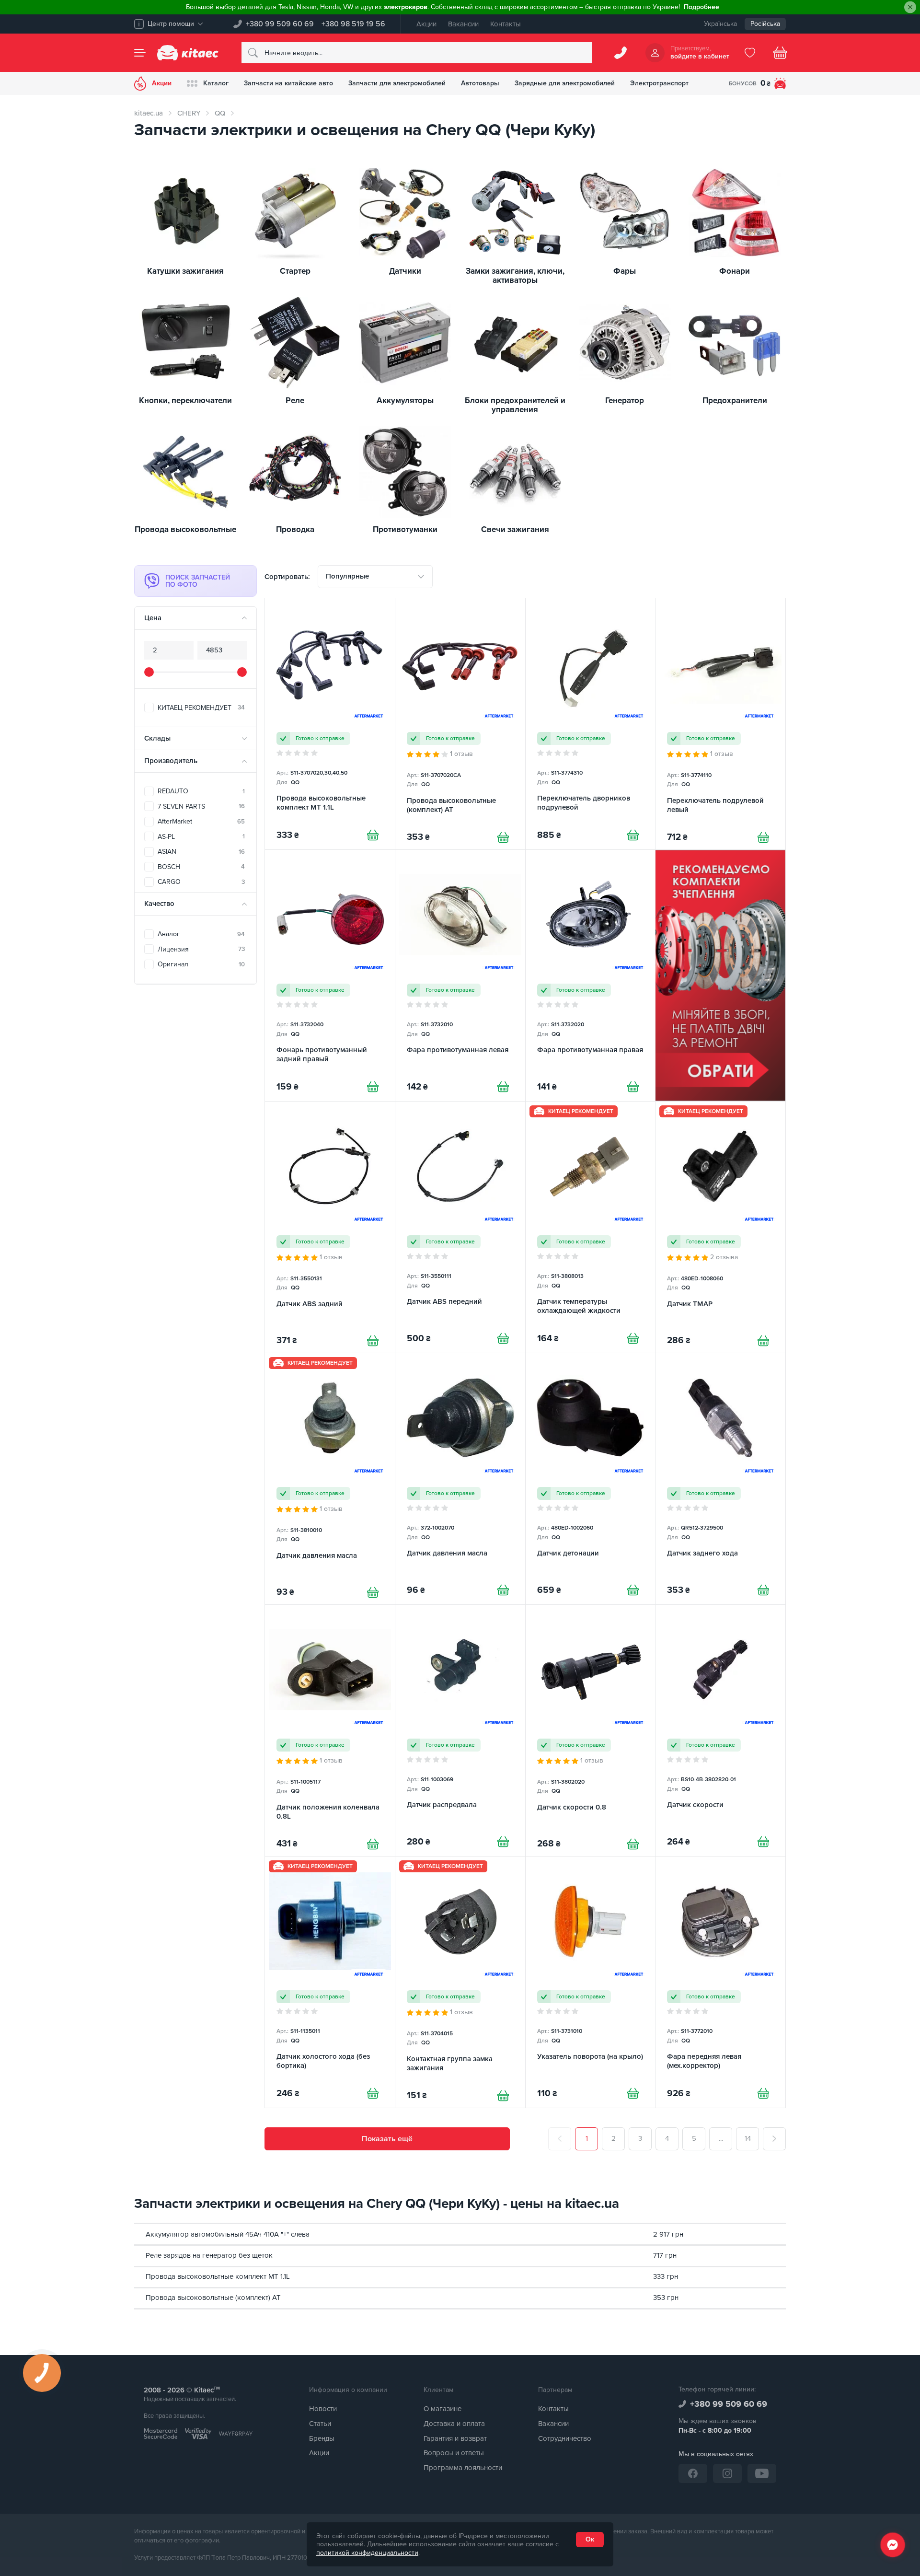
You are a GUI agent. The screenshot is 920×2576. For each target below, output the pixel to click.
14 (748, 2138)
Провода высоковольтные (185, 530)
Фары (625, 272)
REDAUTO (201, 791)
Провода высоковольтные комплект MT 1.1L (218, 2276)
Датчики (405, 272)
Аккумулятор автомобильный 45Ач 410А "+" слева (228, 2234)
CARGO (201, 882)
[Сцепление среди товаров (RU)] (720, 975)
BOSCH (201, 867)
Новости (323, 2409)
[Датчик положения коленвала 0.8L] (330, 1730)
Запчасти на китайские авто (288, 83)
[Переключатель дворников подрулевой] (591, 724)
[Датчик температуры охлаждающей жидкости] (591, 1227)
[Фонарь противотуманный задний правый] (330, 975)
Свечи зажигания (515, 530)
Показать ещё (387, 2139)
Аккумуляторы (405, 401)
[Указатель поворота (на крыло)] (591, 1982)
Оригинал (201, 964)
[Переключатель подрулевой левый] (720, 724)
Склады (157, 738)
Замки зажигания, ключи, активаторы (515, 276)
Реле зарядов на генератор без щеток (209, 2255)
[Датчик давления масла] (330, 1479)
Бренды (322, 2438)
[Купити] (373, 835)
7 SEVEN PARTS (201, 806)
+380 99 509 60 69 (280, 24)
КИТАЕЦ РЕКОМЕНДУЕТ (201, 708)
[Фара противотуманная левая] (460, 975)
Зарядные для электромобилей (565, 83)
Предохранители (735, 401)
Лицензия (201, 949)
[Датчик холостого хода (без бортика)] (330, 1982)
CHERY (189, 113)
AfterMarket (201, 821)
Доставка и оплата (454, 2424)
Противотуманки (405, 530)
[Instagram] (727, 2473)
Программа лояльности (463, 2468)
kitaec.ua (149, 113)
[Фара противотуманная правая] (591, 975)
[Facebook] (693, 2473)
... (721, 2138)
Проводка (295, 530)
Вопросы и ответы (454, 2453)
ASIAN (201, 852)
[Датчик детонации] (591, 1479)
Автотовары (480, 83)
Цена (153, 618)
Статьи (320, 2424)
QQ (220, 113)
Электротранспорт (659, 83)
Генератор (625, 401)
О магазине (443, 2409)
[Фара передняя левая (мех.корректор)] (720, 1982)
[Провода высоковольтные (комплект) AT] (460, 724)
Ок (590, 2539)
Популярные (347, 576)
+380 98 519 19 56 (353, 24)
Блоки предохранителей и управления (515, 405)
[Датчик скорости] (720, 1730)
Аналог (201, 934)
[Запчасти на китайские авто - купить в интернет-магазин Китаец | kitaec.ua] (188, 53)
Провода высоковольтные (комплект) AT (213, 2298)
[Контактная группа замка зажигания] (460, 1982)
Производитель (171, 761)
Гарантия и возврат (455, 2438)
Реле (295, 401)
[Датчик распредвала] (460, 1730)
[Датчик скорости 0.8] (591, 1730)
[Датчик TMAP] (720, 1227)
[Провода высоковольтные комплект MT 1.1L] (330, 724)
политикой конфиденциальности (367, 2553)
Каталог (216, 83)
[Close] (910, 7)
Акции (426, 24)
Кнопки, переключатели (185, 401)
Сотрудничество (565, 2438)
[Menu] (140, 53)
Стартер (295, 272)
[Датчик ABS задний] (330, 1227)
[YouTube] (762, 2473)
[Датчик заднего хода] (720, 1479)
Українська (720, 24)
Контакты (506, 24)
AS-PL (201, 837)
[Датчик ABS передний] (460, 1227)
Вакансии (463, 24)
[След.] (774, 2139)
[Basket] (780, 53)
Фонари (735, 272)
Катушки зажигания (185, 272)
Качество (159, 904)
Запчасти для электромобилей (397, 83)
